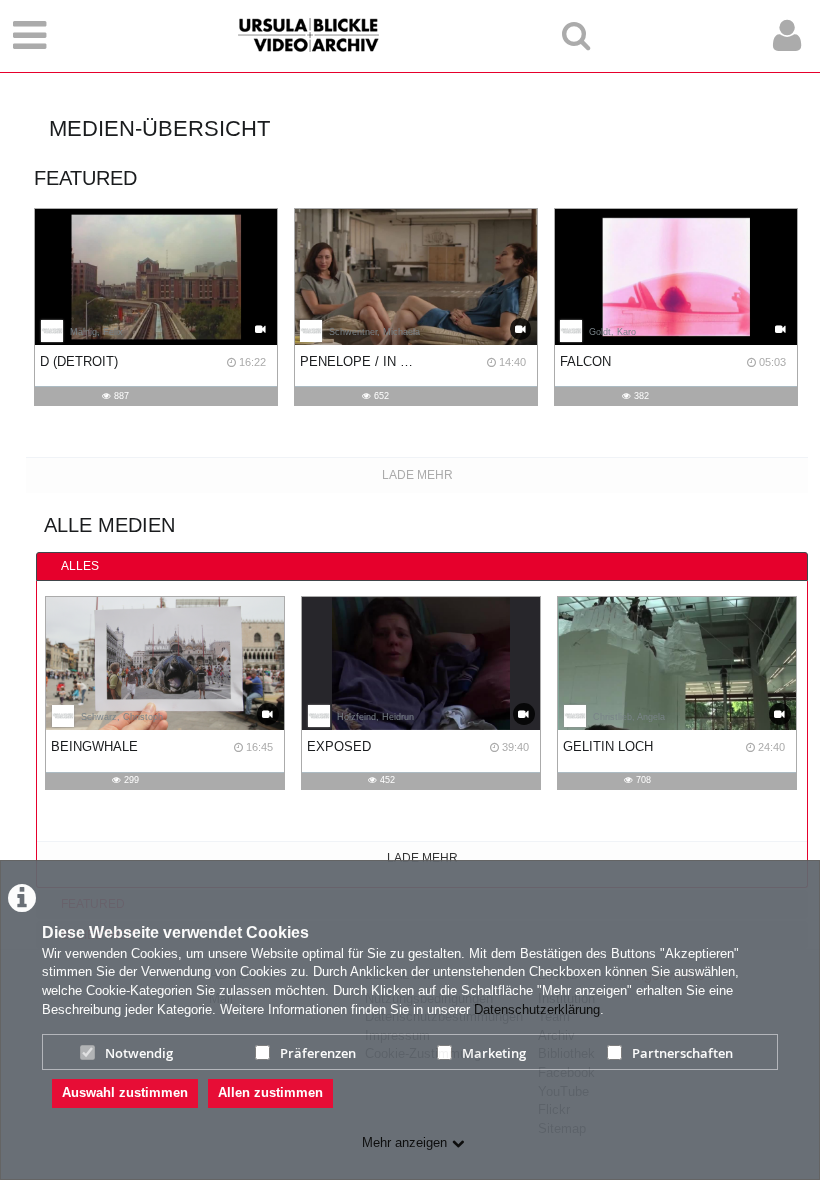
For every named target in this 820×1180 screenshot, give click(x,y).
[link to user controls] (787, 35)
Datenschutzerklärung (537, 1009)
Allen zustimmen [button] (270, 1092)
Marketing (494, 1053)
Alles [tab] (80, 566)
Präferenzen (318, 1053)
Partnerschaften (682, 1053)
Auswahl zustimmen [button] (125, 1092)
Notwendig (139, 1053)
